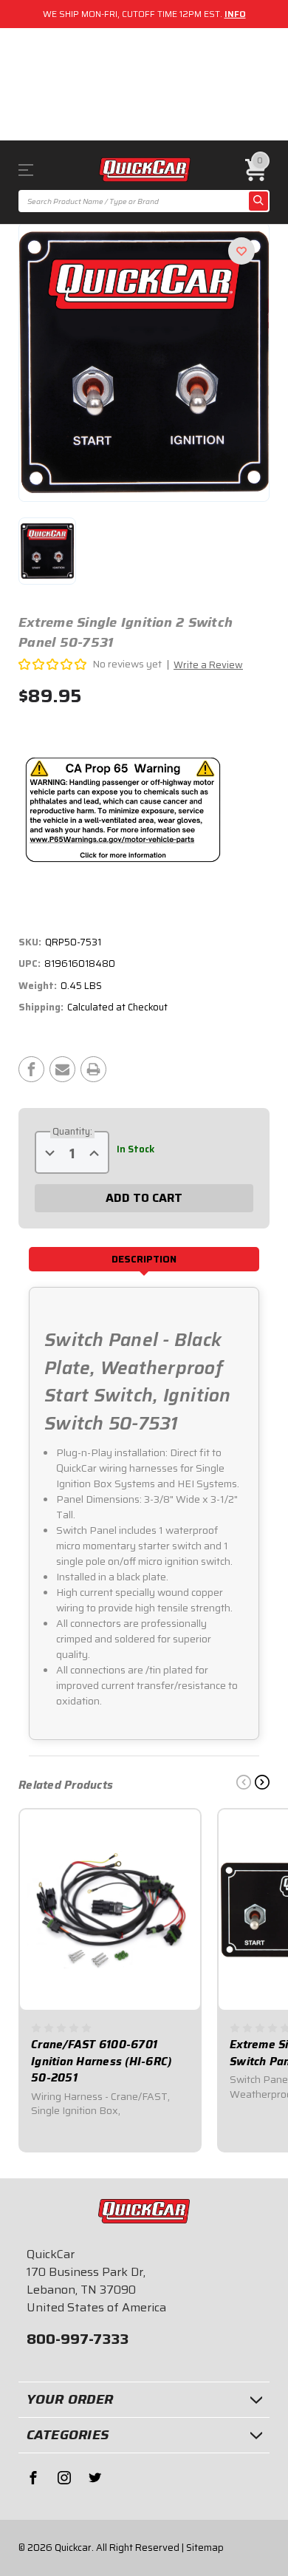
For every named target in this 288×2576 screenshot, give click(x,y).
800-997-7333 (78, 2339)
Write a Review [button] (208, 665)
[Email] (62, 1069)
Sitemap (205, 2548)
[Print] (93, 1069)
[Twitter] (95, 2478)
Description (144, 1259)
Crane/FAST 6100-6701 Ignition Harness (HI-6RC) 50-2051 (101, 2062)
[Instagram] (64, 2478)
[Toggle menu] (37, 170)
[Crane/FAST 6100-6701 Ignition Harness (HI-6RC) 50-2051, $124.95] (110, 1910)
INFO (235, 14)
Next (262, 1782)
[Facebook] (31, 1069)
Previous (244, 1782)
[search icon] (258, 201)
